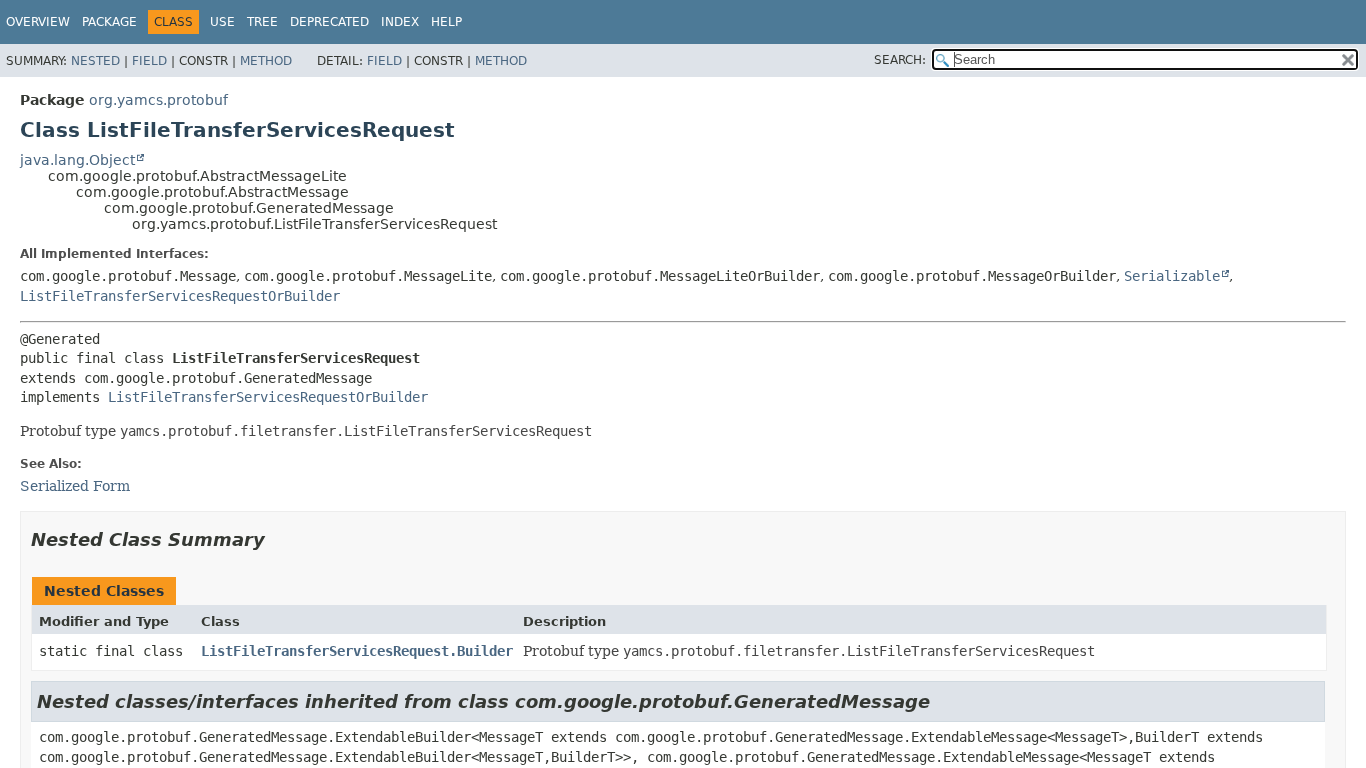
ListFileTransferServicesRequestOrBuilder (180, 296)
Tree (262, 22)
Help (446, 22)
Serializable (1172, 276)
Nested (95, 61)
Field (149, 61)
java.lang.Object (77, 160)
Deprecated (329, 22)
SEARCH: (900, 60)
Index (400, 22)
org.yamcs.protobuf (158, 100)
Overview (38, 22)
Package (109, 22)
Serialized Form (75, 486)
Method (266, 61)
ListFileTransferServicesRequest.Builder (357, 651)
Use (222, 22)
